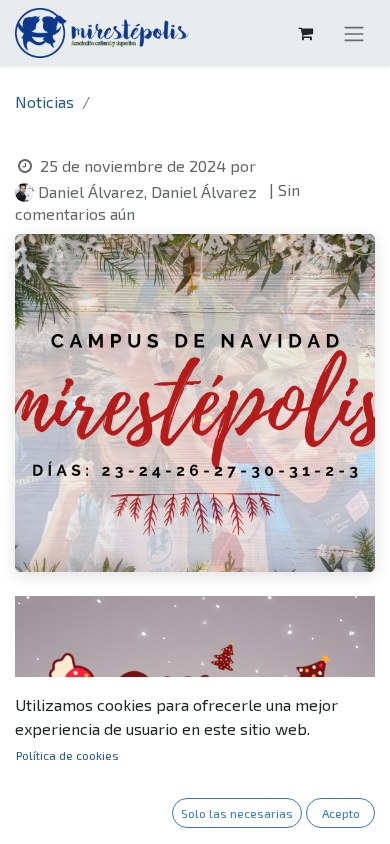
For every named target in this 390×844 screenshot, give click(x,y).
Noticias (44, 101)
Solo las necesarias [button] (237, 813)
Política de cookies (67, 755)
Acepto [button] (341, 813)
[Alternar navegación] (354, 33)
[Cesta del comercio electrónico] (305, 33)
